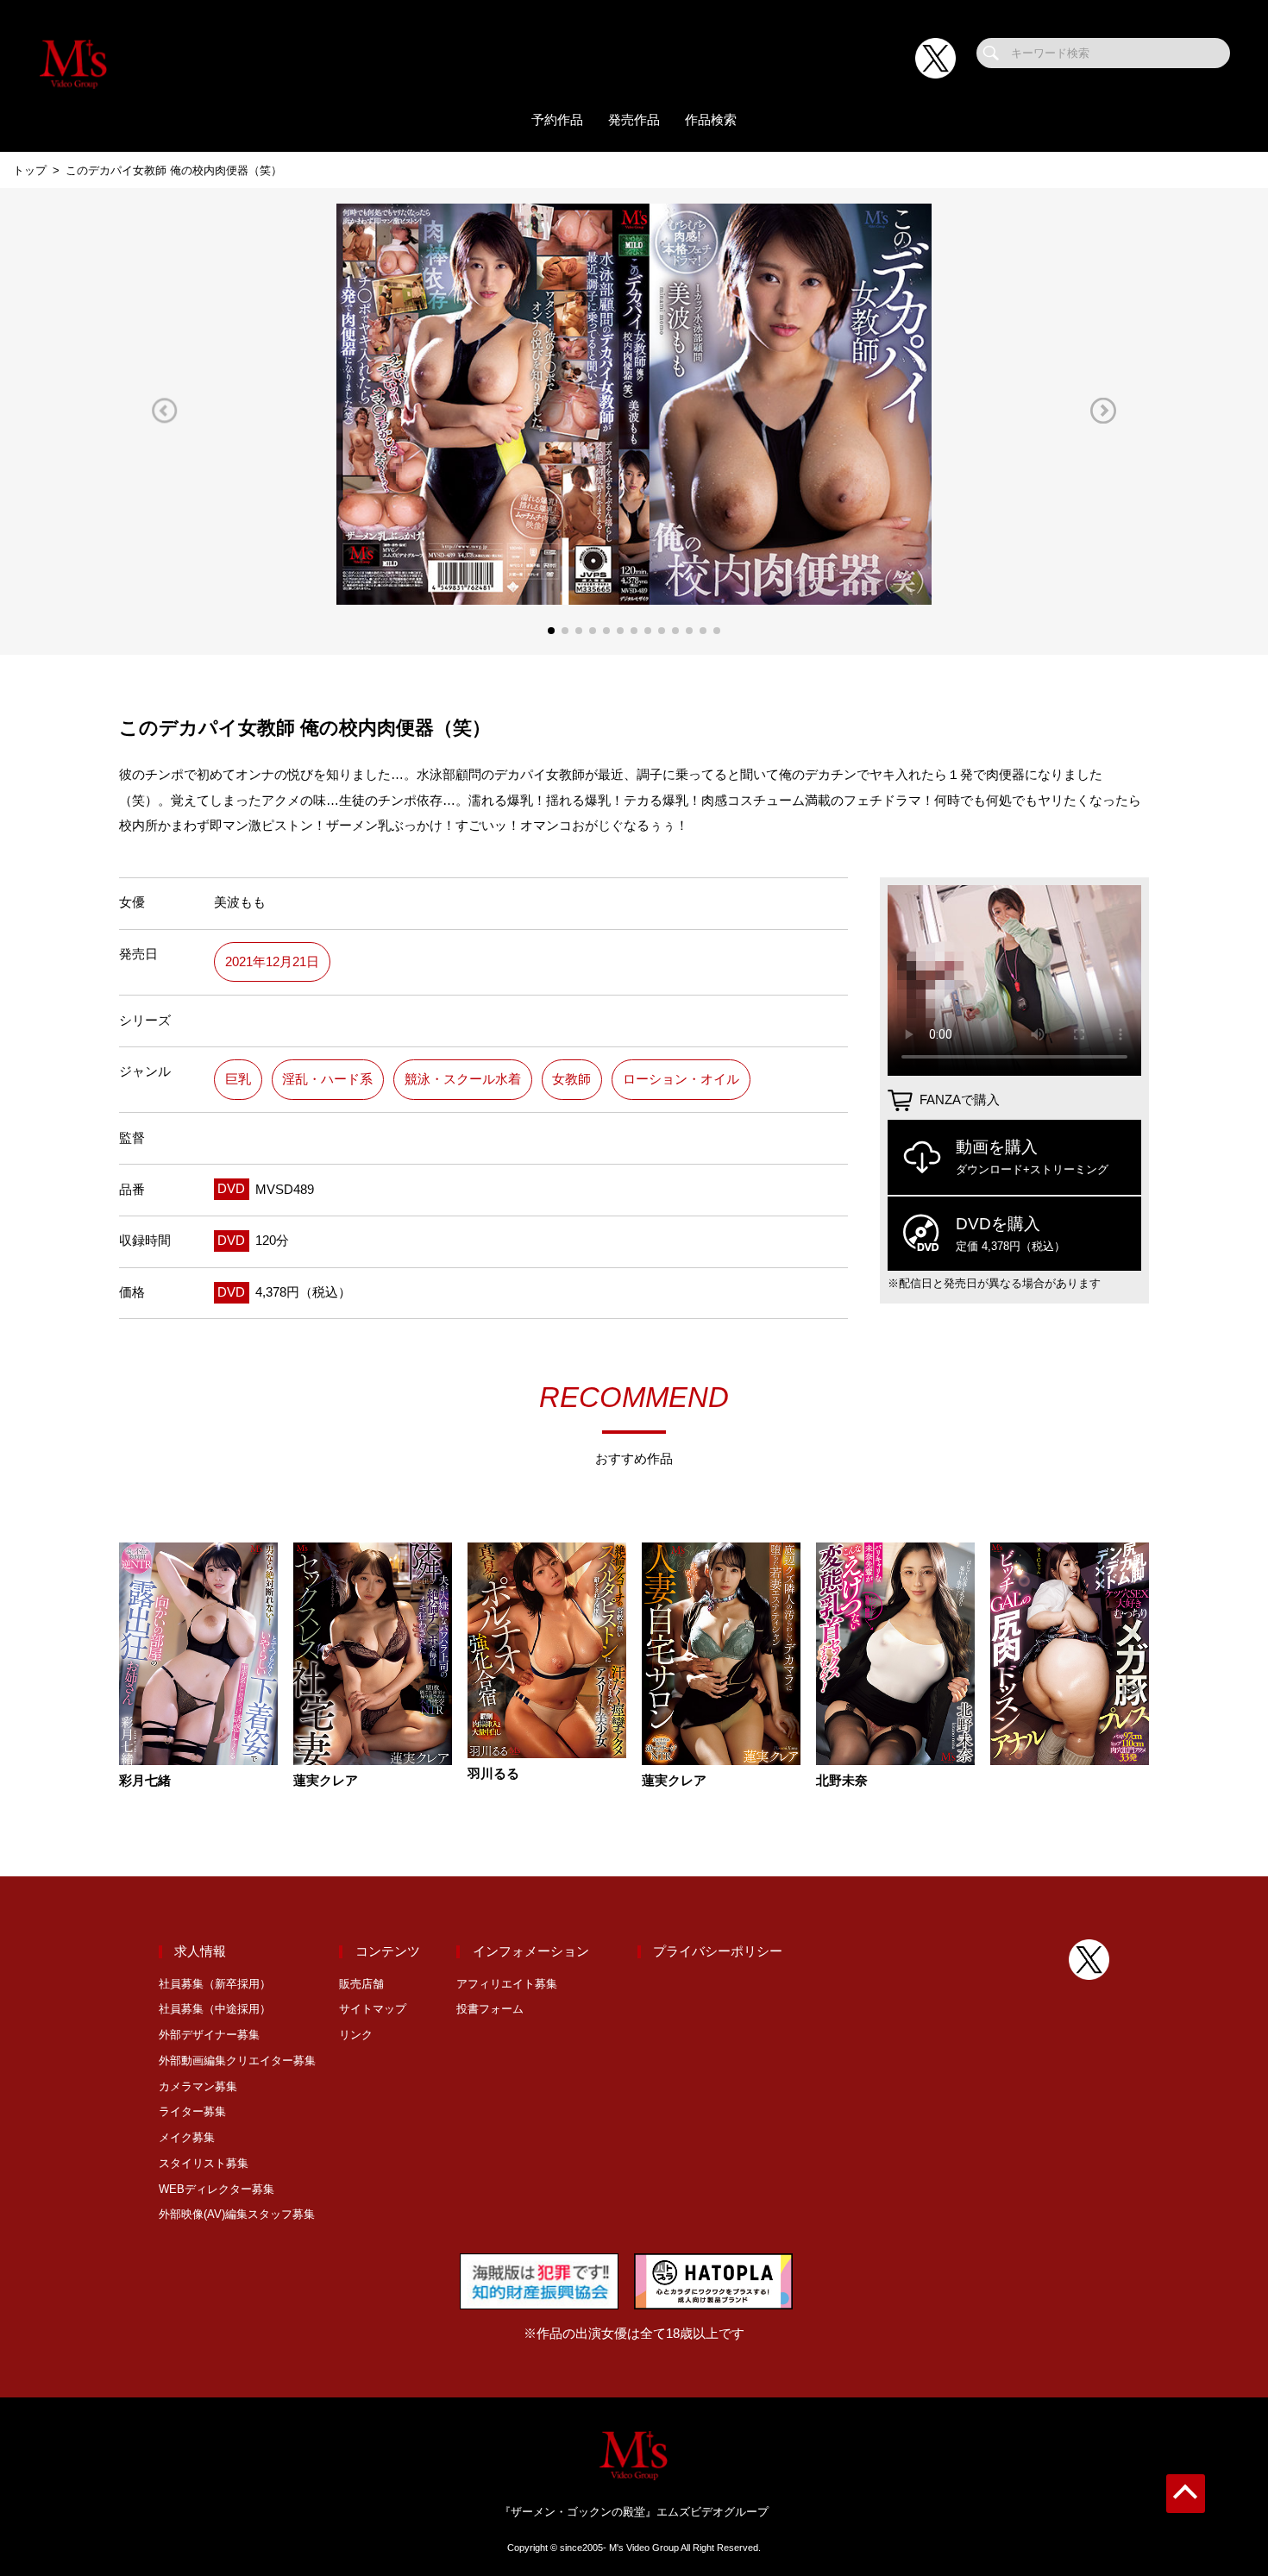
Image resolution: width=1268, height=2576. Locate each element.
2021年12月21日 (272, 962)
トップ (30, 170)
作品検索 (711, 120)
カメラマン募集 (198, 2086)
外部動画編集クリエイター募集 (237, 2061)
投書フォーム (490, 2009)
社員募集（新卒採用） (215, 1984)
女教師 (571, 1079)
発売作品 (634, 120)
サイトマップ (373, 2009)
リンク (356, 2035)
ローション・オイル (681, 1079)
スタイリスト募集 (204, 2163)
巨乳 (238, 1079)
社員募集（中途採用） (215, 2009)
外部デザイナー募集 (209, 2035)
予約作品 (557, 120)
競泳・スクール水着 (463, 1079)
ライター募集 (192, 2111)
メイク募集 (187, 2137)
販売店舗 (361, 1984)
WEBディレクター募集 (217, 2189)
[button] (165, 410)
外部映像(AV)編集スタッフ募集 (237, 2214)
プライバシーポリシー (718, 1951)
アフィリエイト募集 (507, 1984)
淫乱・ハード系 (327, 1079)
